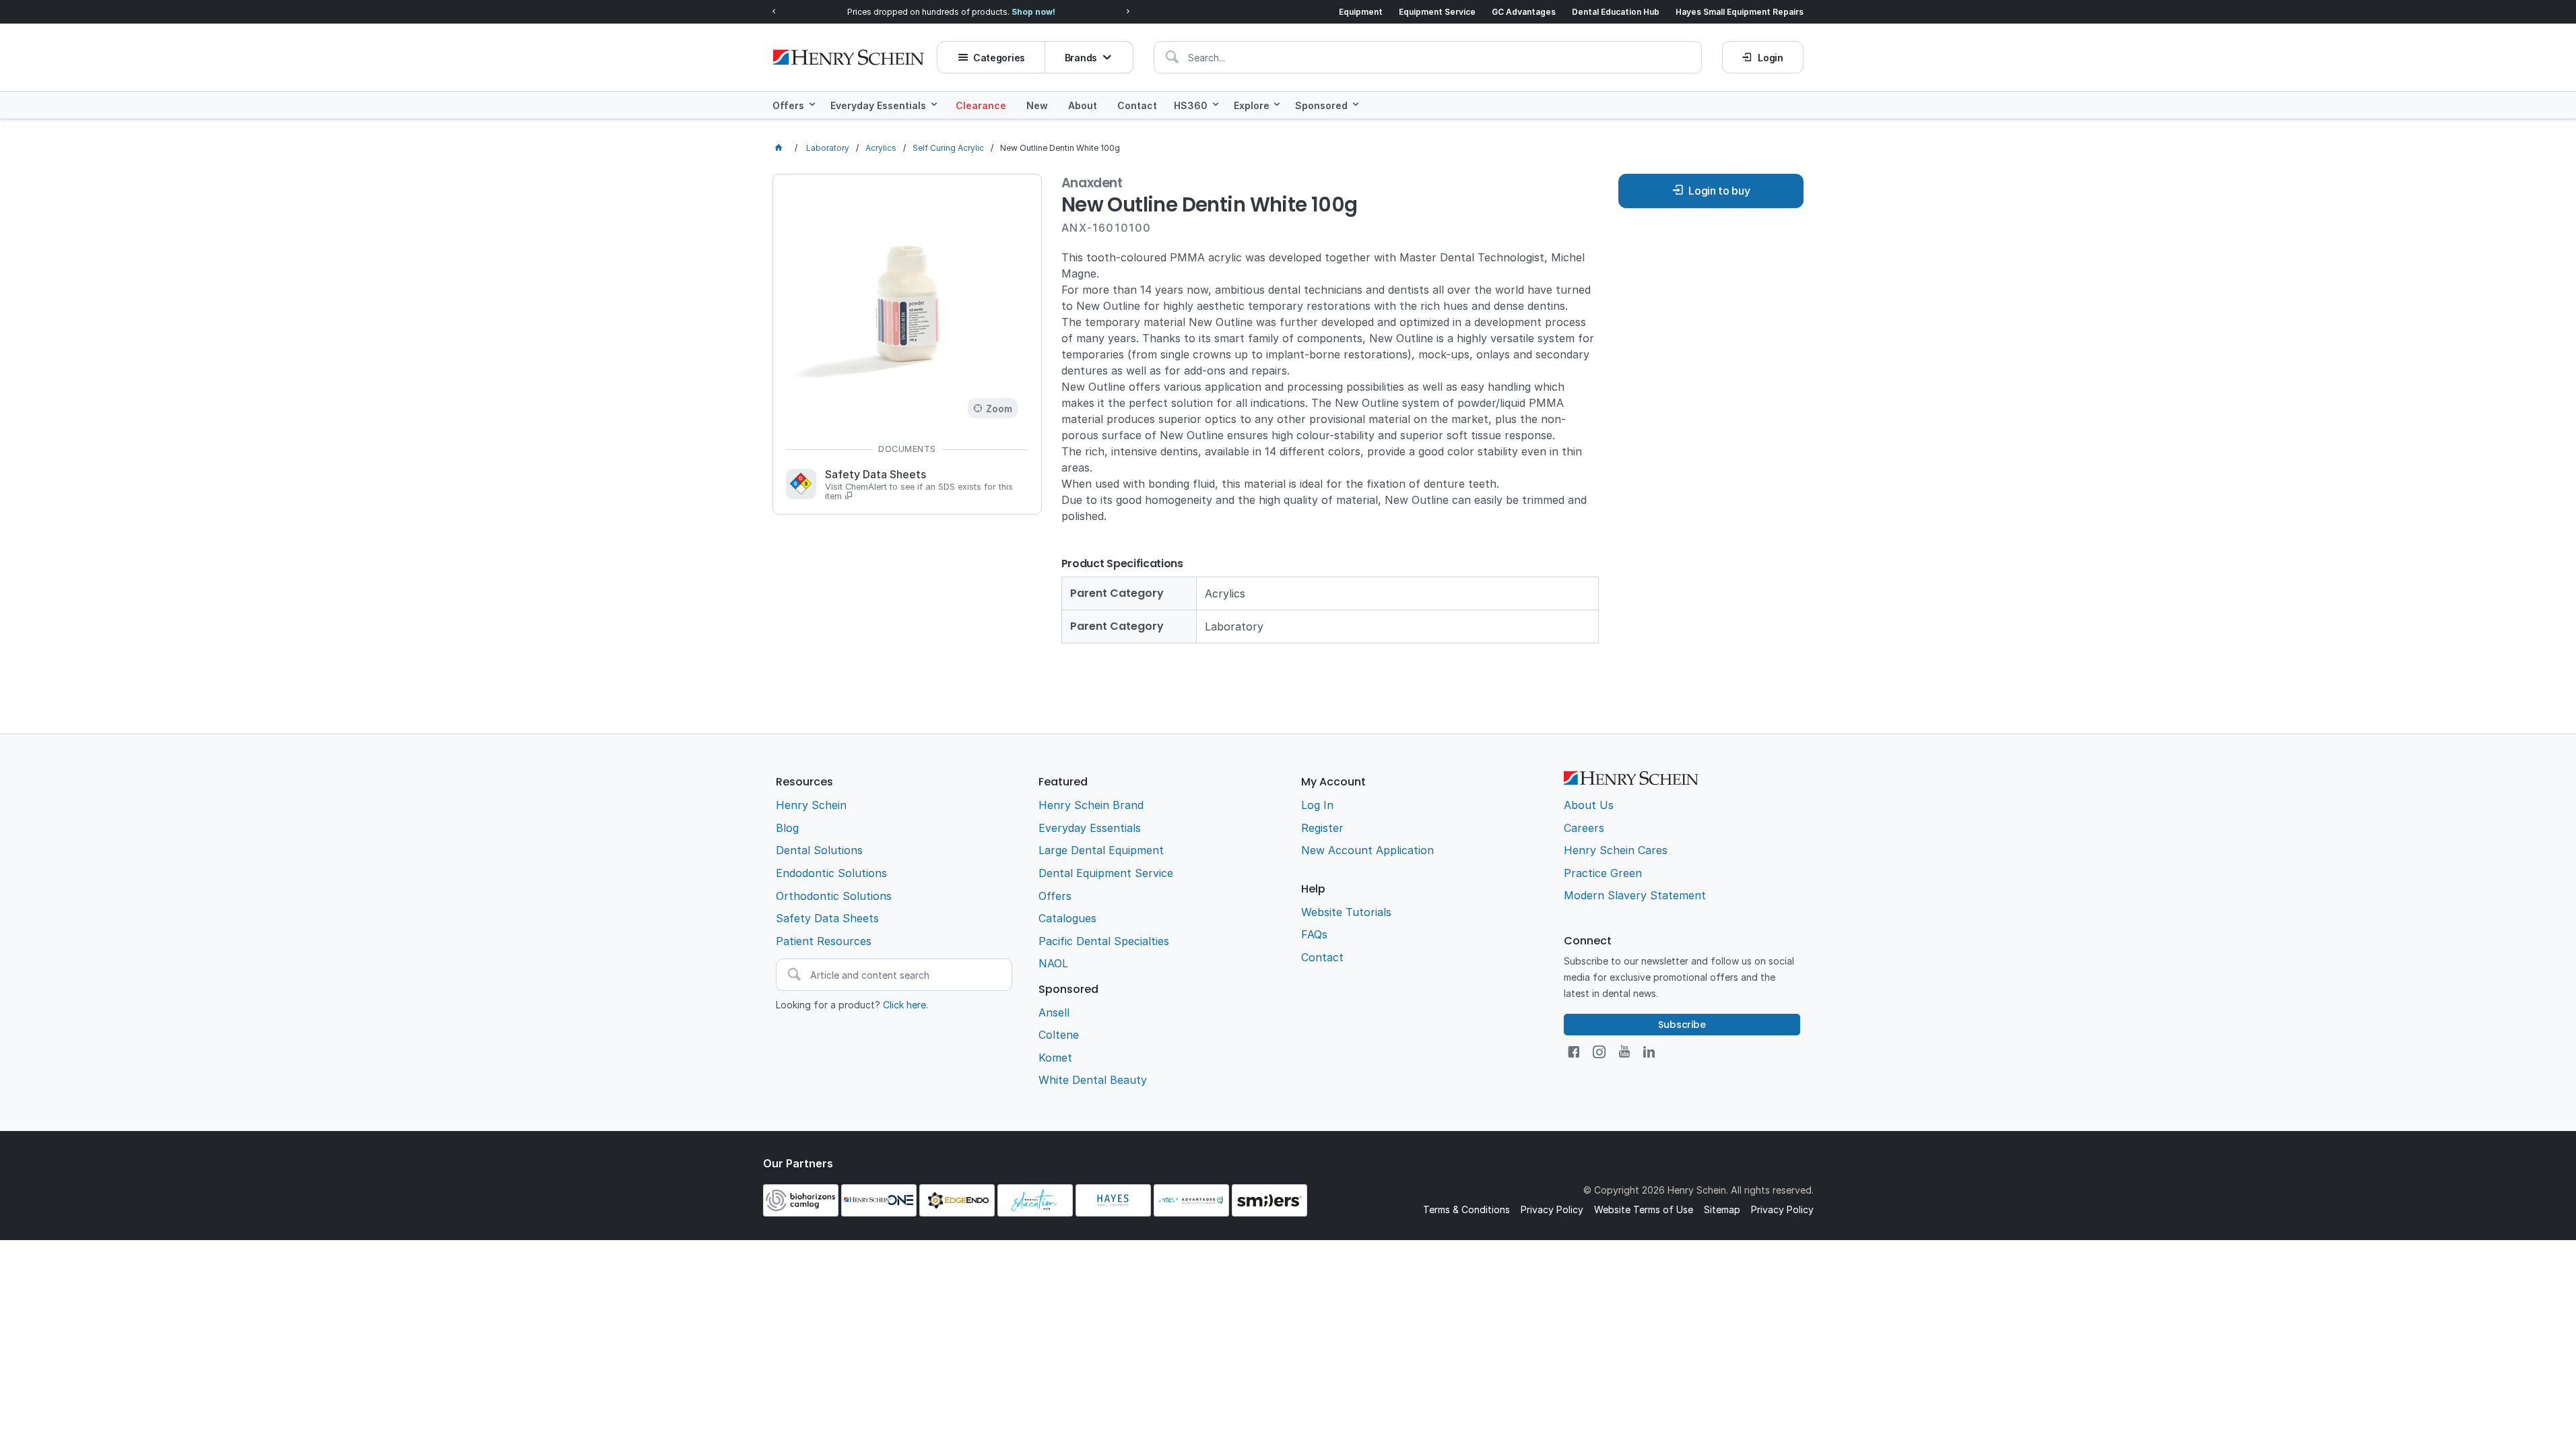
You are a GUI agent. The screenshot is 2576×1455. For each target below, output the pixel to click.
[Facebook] (1574, 1052)
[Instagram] (1599, 1052)
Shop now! (1033, 12)
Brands (1081, 58)
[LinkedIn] (1649, 1052)
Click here (904, 1005)
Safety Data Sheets (919, 485)
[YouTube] (1624, 1052)
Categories (999, 58)
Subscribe (1682, 1025)
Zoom (999, 409)
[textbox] (1428, 57)
